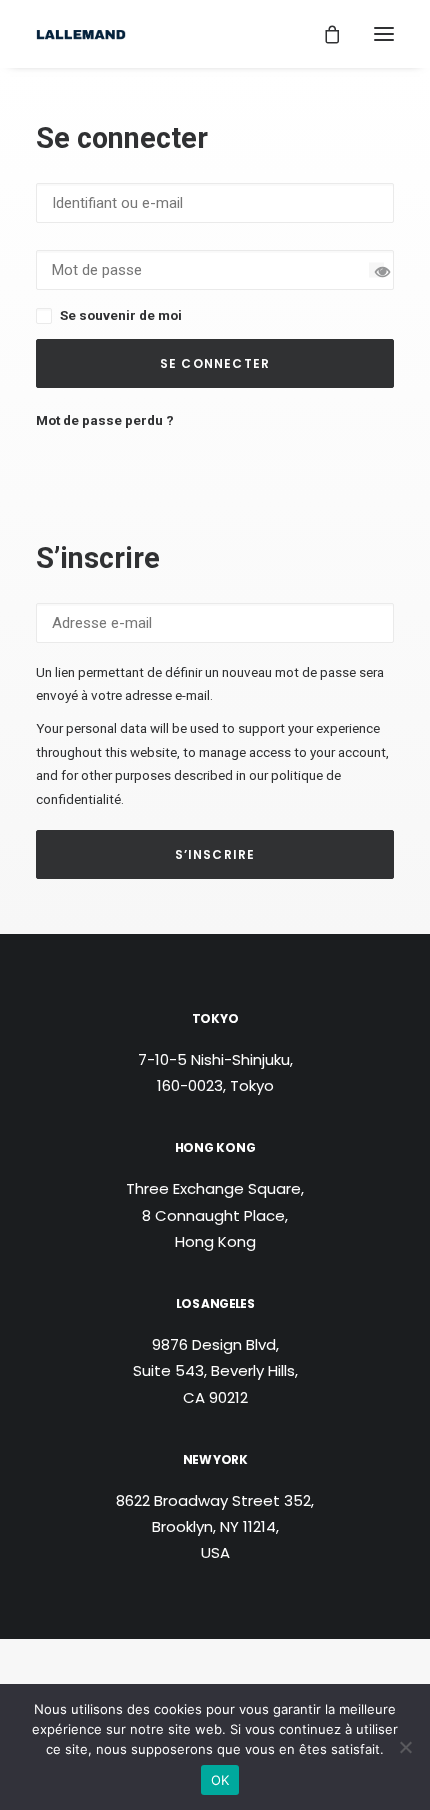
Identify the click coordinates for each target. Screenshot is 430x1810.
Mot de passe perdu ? (105, 420)
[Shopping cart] (323, 34)
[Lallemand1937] (81, 34)
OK (220, 1780)
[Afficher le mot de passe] (376, 269)
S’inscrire (215, 854)
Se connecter (215, 363)
